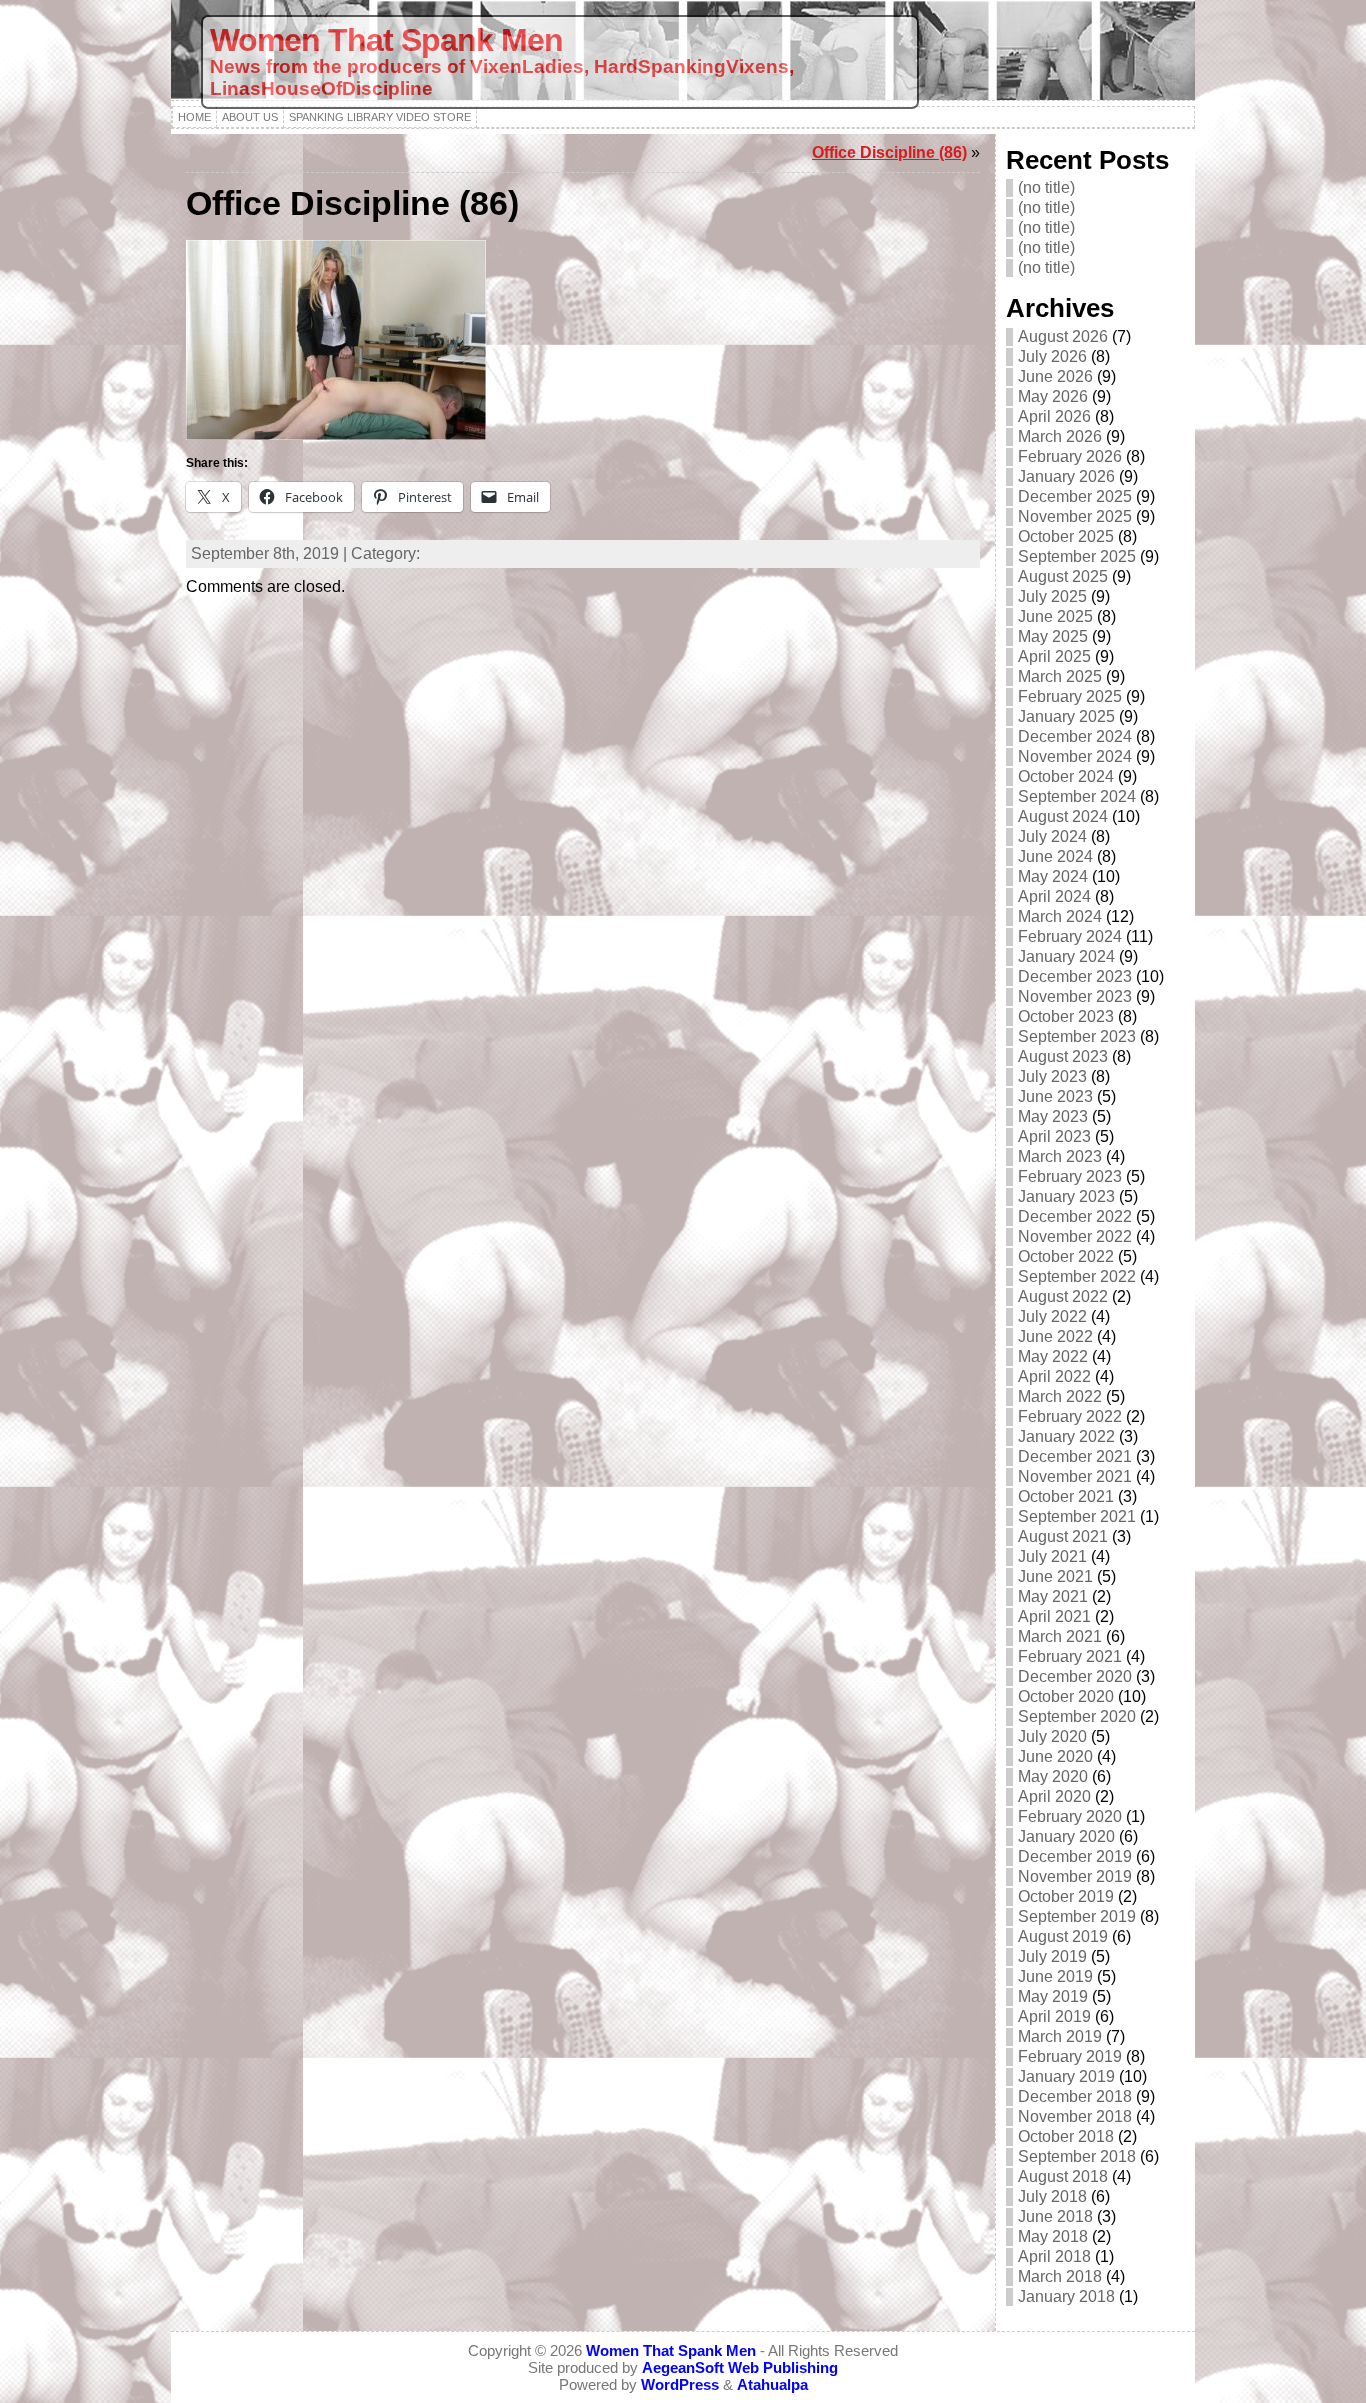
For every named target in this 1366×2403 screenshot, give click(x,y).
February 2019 (1070, 2056)
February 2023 (1070, 1176)
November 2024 (1075, 756)
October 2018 (1066, 2136)
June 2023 (1055, 1096)
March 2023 (1060, 1156)
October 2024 (1066, 776)
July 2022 (1052, 1316)
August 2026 (1063, 336)
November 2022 (1075, 1236)
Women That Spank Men (386, 40)
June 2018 (1055, 2216)
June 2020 (1055, 1756)
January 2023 (1066, 1196)
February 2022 (1070, 1416)
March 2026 (1060, 436)
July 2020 (1052, 1736)
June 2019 (1055, 1976)
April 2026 (1054, 416)
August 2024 (1063, 816)
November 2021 (1075, 1476)
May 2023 (1053, 1116)
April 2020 (1054, 1796)
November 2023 (1075, 996)
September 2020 (1077, 1716)
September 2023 (1077, 1036)
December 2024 (1075, 736)
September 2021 (1077, 1516)
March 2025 (1060, 676)
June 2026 (1055, 376)
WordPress (680, 2384)
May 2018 (1053, 2236)
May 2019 (1053, 1996)
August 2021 (1063, 1536)
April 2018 (1054, 2256)
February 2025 (1070, 696)
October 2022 (1066, 1256)
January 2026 (1066, 476)
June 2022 (1055, 1336)
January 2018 (1066, 2296)
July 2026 (1052, 356)
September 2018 (1077, 2156)
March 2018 (1060, 2276)
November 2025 (1075, 516)
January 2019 (1066, 2076)
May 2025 (1053, 636)
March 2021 (1060, 1636)
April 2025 (1054, 656)
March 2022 (1060, 1396)
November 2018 (1075, 2116)
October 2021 (1066, 1496)
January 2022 (1066, 1436)
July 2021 (1052, 1556)
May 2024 (1053, 876)
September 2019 (1077, 1916)
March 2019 (1060, 2036)
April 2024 (1054, 896)
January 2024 (1066, 956)
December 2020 (1075, 1676)
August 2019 (1063, 1936)
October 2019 (1066, 1896)
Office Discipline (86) (889, 152)
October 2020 (1066, 1696)
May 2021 (1053, 1596)
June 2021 (1055, 1576)
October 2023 (1066, 1016)
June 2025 (1055, 616)
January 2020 (1066, 1836)
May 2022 (1053, 1356)
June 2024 (1055, 856)
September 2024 (1077, 796)
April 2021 (1054, 1616)
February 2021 (1070, 1656)
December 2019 (1075, 1856)
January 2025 (1066, 716)
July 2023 (1052, 1076)
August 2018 (1063, 2176)
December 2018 (1075, 2096)
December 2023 (1075, 976)
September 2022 (1077, 1276)
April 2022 (1054, 1376)
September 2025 (1077, 556)
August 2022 (1063, 1296)
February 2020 (1070, 1816)
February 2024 (1070, 936)
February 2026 (1070, 456)
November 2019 (1075, 1876)
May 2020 (1053, 1776)
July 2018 (1052, 2196)
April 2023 (1054, 1136)
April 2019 (1054, 2016)
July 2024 (1052, 836)
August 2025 (1063, 576)
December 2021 (1075, 1456)
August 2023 (1063, 1056)
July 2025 (1052, 596)
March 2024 (1060, 916)
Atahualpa (772, 2384)
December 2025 (1075, 496)
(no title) (1046, 187)
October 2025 (1066, 536)
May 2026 (1053, 396)
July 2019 (1052, 1956)
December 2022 (1075, 1216)
